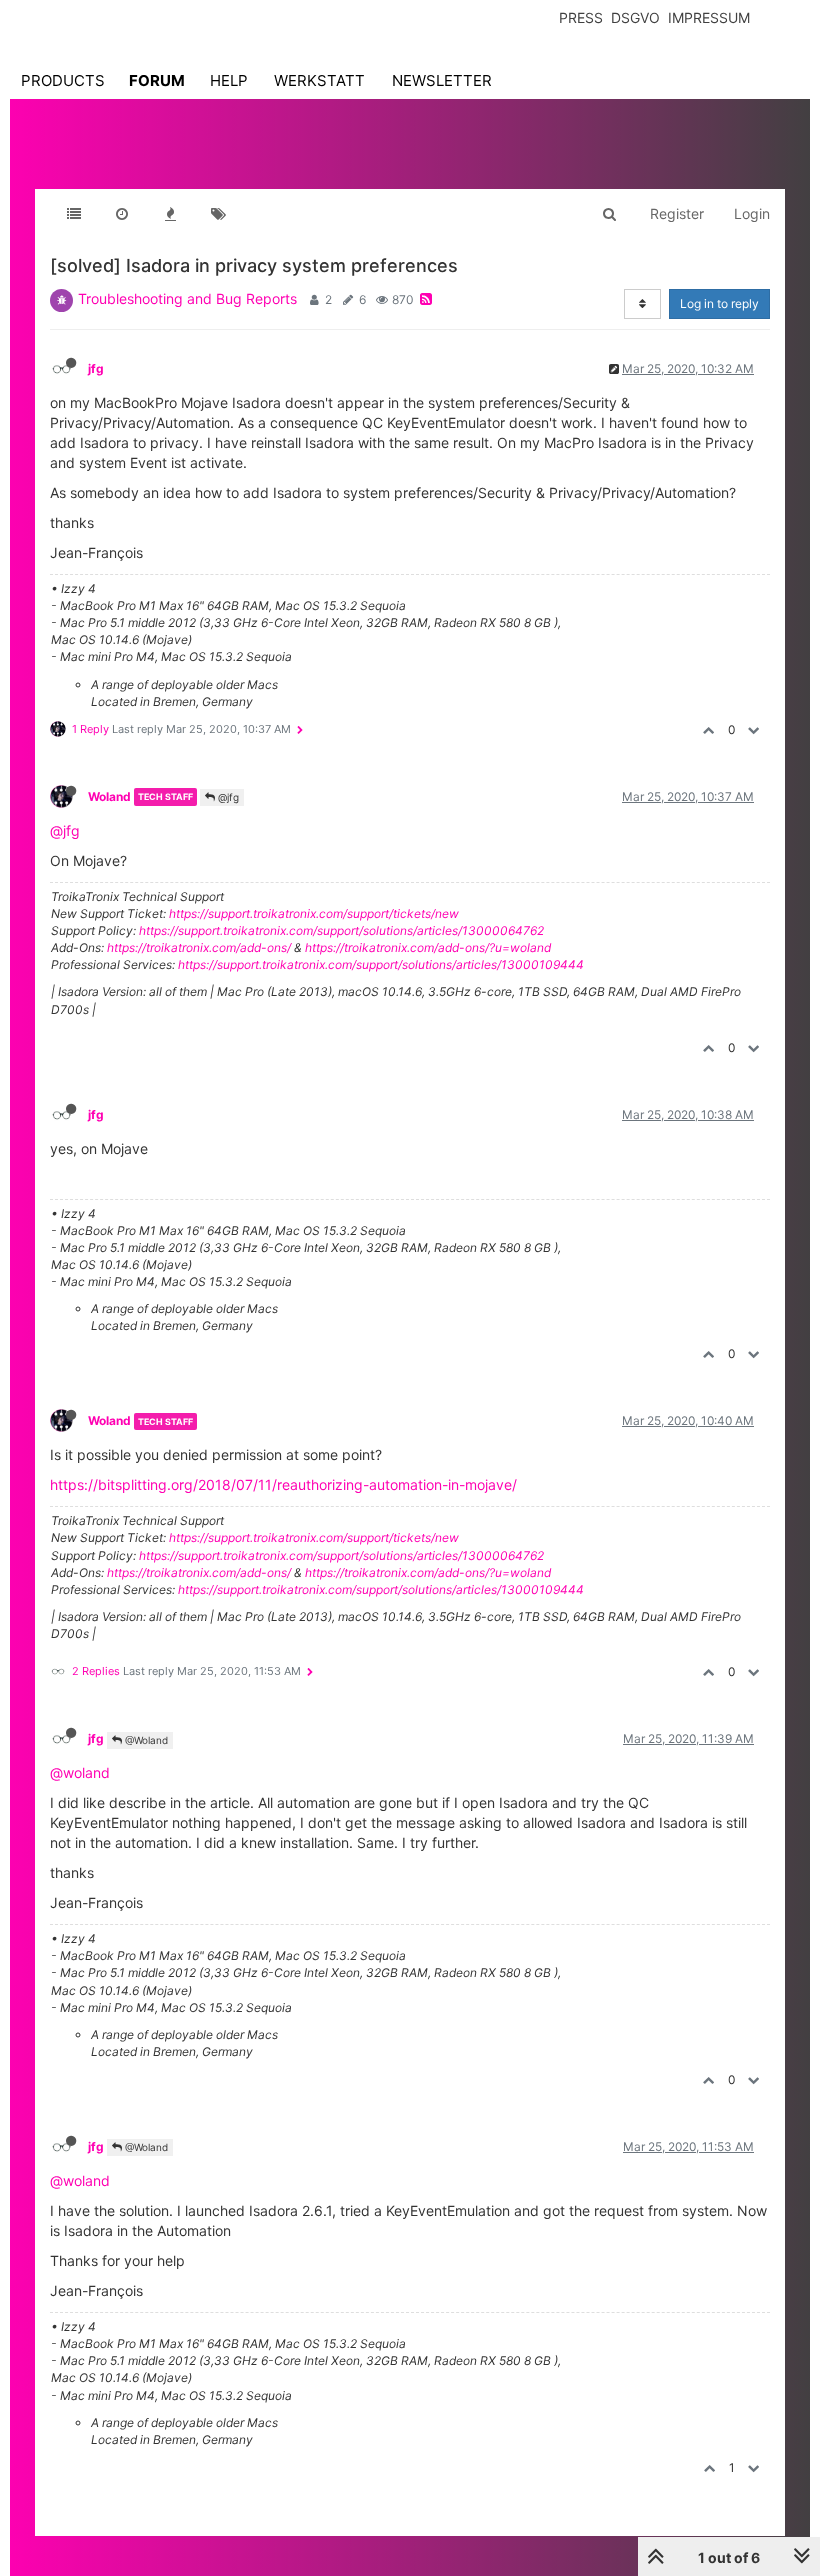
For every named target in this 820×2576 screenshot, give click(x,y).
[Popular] (170, 214)
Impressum (709, 17)
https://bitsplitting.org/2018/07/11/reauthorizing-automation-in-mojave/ (283, 1484)
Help (229, 80)
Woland (109, 796)
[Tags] (218, 214)
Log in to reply (719, 303)
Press (581, 17)
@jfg (227, 797)
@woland (80, 1772)
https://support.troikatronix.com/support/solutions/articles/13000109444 (381, 964)
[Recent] (122, 214)
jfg (96, 368)
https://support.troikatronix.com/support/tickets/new (314, 913)
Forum (157, 80)
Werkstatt (319, 80)
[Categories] (74, 214)
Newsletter (442, 80)
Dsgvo (635, 17)
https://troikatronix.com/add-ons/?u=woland (428, 947)
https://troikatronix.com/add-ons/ (199, 947)
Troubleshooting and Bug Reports (187, 298)
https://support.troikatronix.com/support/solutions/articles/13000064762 (341, 930)
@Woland (145, 1740)
